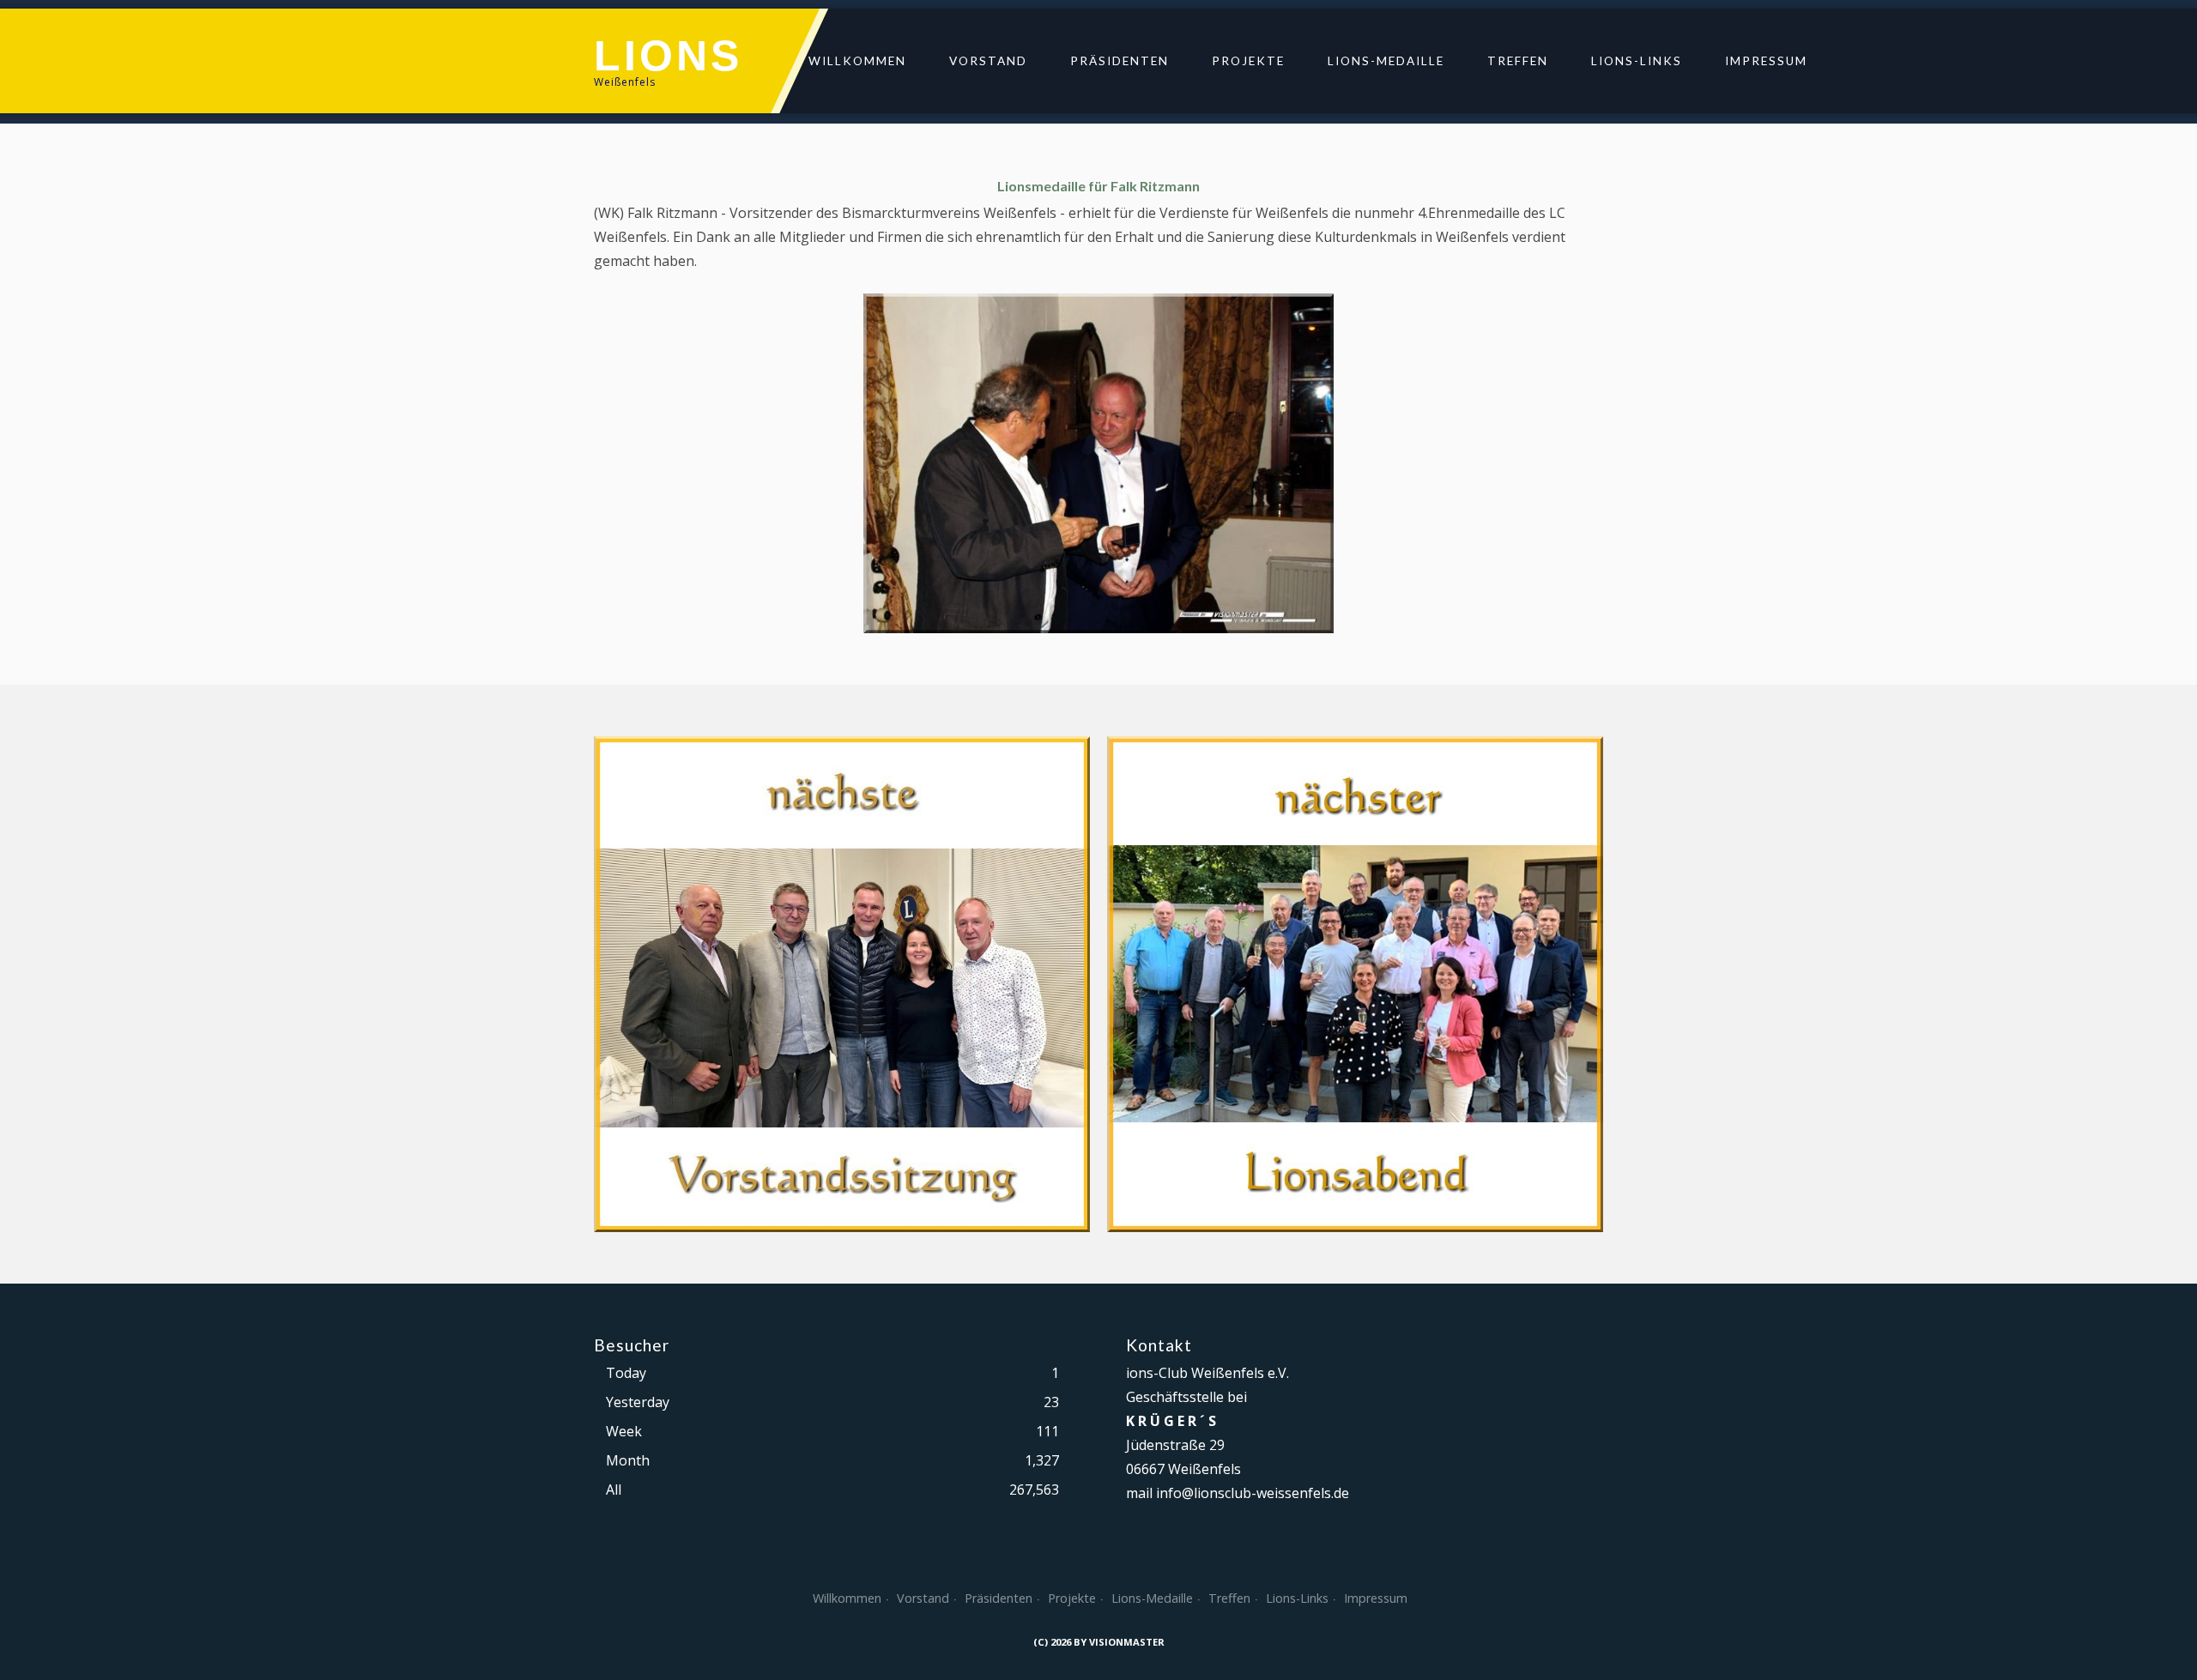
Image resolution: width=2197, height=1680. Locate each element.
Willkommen (857, 61)
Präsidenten (1120, 61)
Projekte (1248, 61)
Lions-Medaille (1386, 61)
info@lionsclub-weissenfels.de (1253, 1493)
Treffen (1518, 61)
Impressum (1766, 61)
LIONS (668, 56)
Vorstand (988, 61)
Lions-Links (1637, 61)
